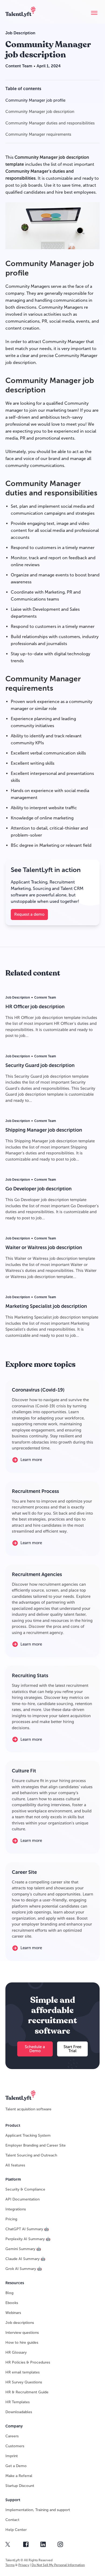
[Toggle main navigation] (94, 13)
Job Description (20, 33)
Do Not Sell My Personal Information (58, 2565)
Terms (10, 2565)
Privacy (24, 2565)
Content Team (19, 66)
